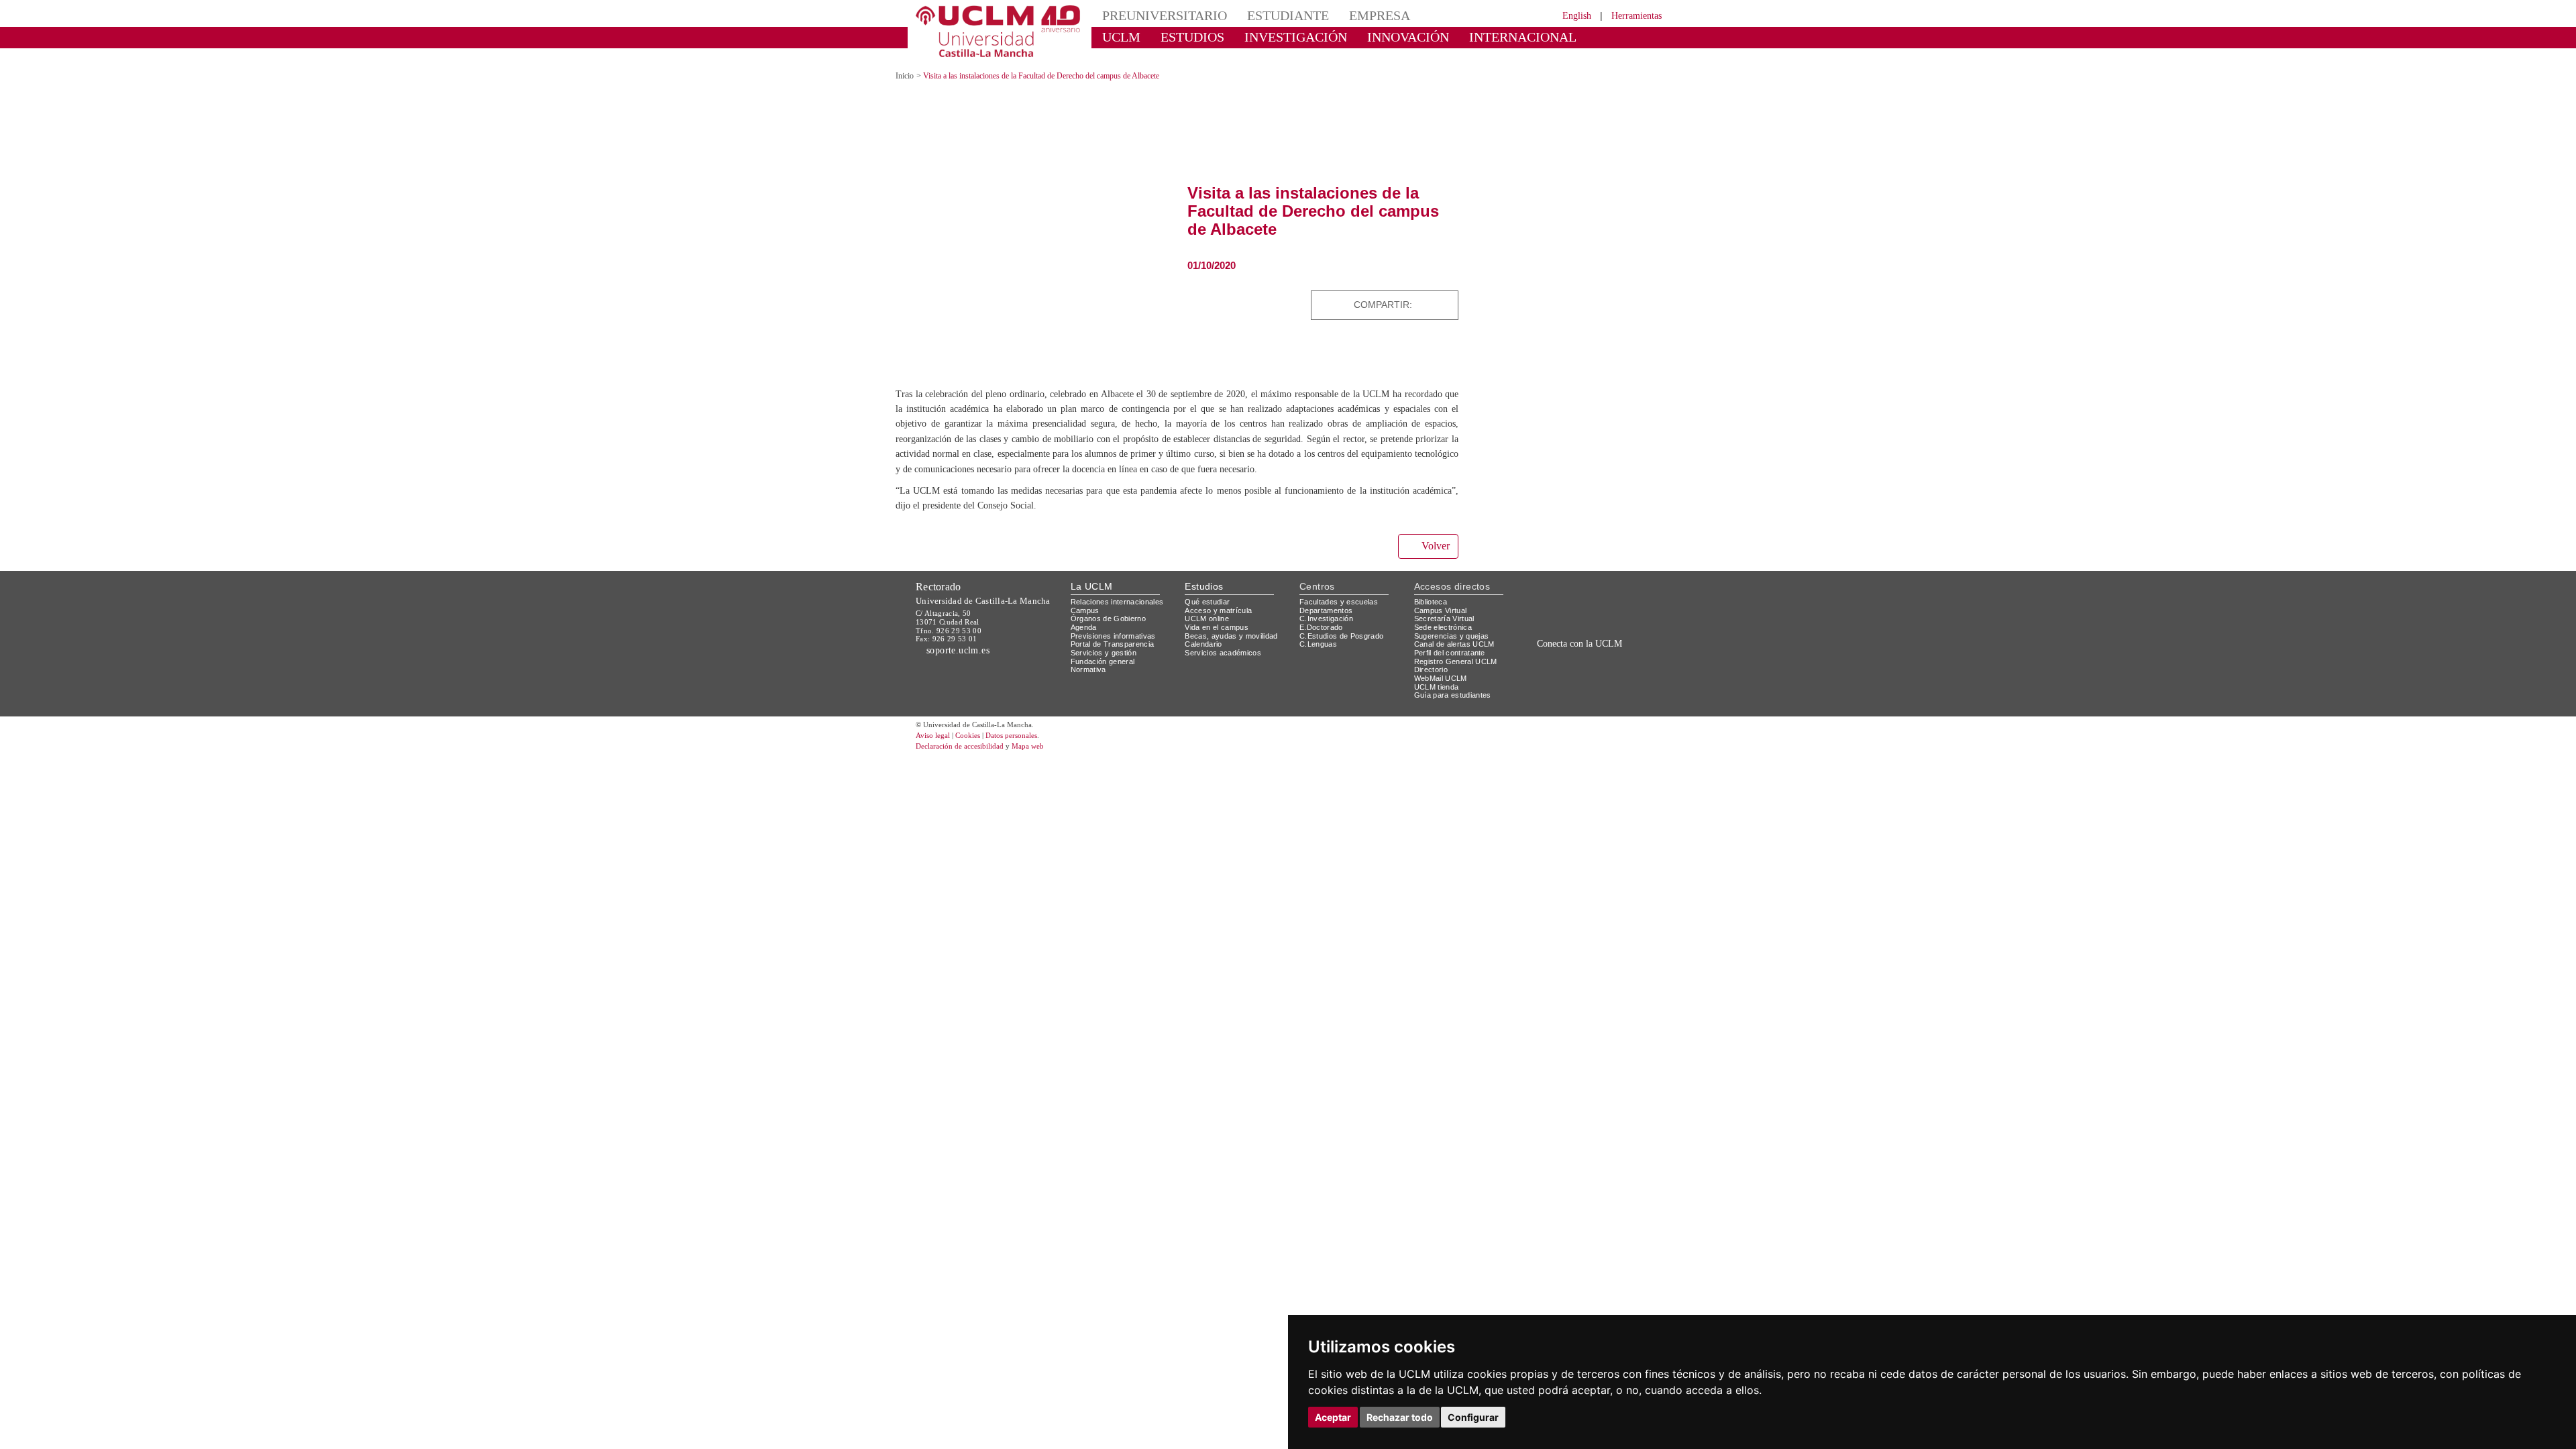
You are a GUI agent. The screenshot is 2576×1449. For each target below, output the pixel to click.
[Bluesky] (1597, 677)
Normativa (1090, 672)
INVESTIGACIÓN (1272, 37)
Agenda (1085, 630)
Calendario (1205, 646)
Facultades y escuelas (1340, 604)
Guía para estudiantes (1456, 697)
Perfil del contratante (1455, 655)
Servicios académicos (1226, 655)
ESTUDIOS (1181, 37)
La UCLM (1092, 589)
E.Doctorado (1323, 630)
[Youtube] (1627, 677)
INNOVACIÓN (1368, 37)
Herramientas (1632, 15)
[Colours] (1619, 607)
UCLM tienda (1438, 689)
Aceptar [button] (1333, 1417)
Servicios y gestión (1106, 655)
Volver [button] (1434, 549)
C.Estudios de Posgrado (1343, 638)
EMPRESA (1346, 15)
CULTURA (1555, 37)
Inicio (906, 64)
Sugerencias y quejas (1454, 638)
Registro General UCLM (1458, 664)
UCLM (1117, 37)
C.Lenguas (1319, 646)
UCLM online (1209, 621)
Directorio (1434, 672)
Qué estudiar (1210, 604)
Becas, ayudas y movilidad (1234, 638)
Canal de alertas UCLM (1456, 646)
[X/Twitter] (1568, 677)
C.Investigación (1328, 621)
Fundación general (1106, 664)
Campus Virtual (1443, 613)
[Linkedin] (1444, 293)
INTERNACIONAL (1465, 37)
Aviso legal (934, 738)
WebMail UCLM (1442, 681)
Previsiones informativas (1118, 638)
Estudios (1204, 589)
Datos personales (1030, 738)
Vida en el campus (1220, 630)
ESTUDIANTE (1264, 15)
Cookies (976, 738)
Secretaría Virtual (1447, 621)
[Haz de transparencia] (1559, 607)
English (1565, 15)
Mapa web (1045, 749)
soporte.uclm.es (963, 652)
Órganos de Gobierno (1112, 621)
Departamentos (1329, 613)
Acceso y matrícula (1221, 613)
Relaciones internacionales (1122, 604)
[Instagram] (1532, 677)
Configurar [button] (1473, 1417)
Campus (1086, 613)
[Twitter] (1413, 293)
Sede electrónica (1446, 630)
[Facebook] (1428, 293)
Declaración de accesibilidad (967, 749)
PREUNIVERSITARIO (1156, 15)
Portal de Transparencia (1117, 646)
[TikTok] (1551, 677)
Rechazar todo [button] (1400, 1417)
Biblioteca (1433, 604)
